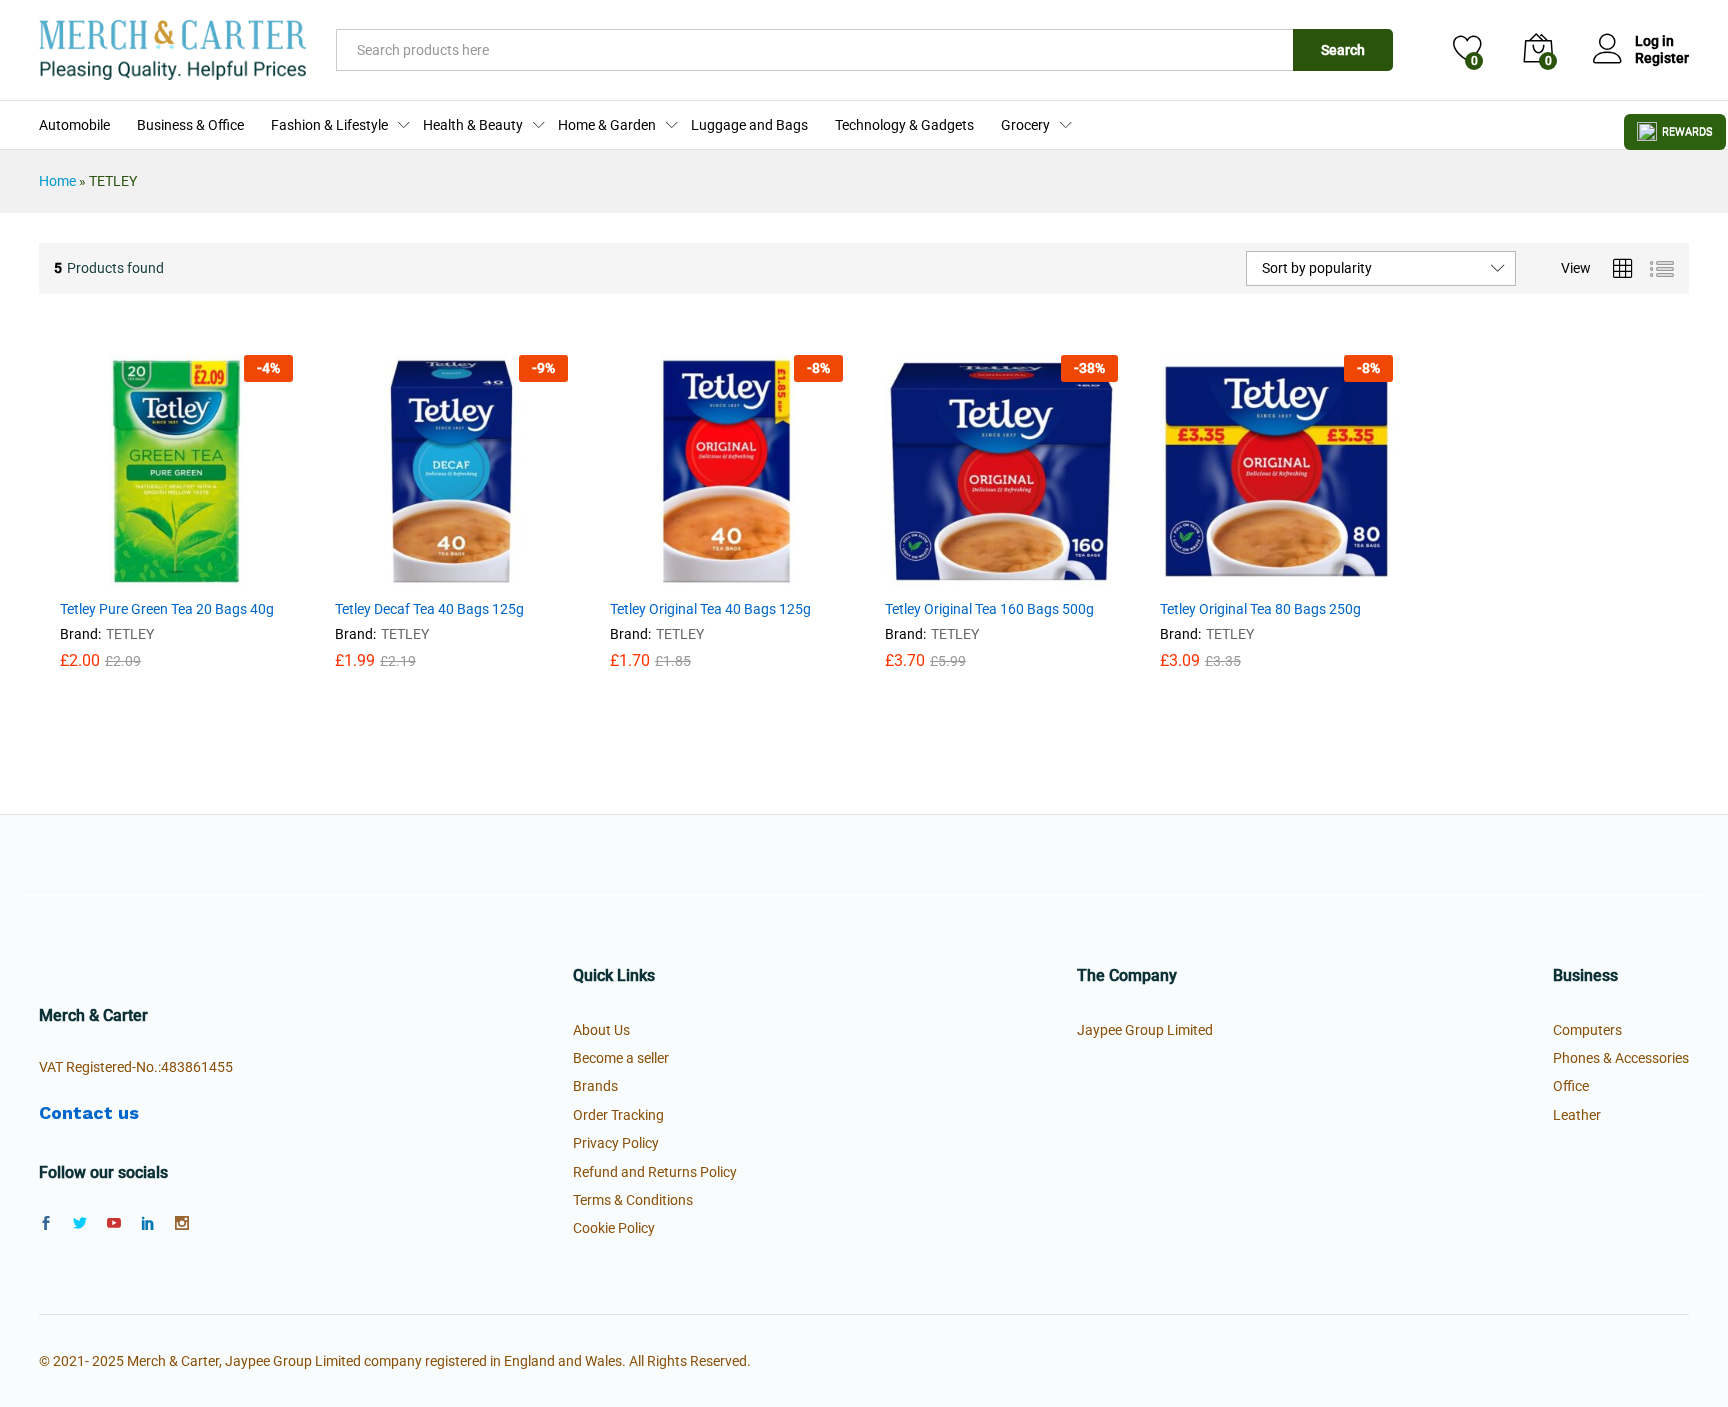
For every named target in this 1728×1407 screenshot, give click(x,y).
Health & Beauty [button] (473, 125)
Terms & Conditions (633, 1200)
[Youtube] (114, 1224)
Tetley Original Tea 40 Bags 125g (710, 609)
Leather (1577, 1115)
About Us (601, 1030)
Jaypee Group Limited (1145, 1030)
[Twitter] (80, 1224)
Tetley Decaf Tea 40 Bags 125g (429, 609)
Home (57, 181)
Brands (595, 1086)
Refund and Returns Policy (655, 1172)
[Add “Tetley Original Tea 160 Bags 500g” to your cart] (952, 576)
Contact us (89, 1112)
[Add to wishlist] (219, 576)
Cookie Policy (614, 1228)
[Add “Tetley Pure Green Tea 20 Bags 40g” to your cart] (127, 576)
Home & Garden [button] (607, 125)
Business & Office (190, 125)
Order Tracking (618, 1115)
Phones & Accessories (1621, 1058)
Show (1675, 132)
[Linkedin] (148, 1224)
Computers (1587, 1030)
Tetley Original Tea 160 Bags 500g (989, 609)
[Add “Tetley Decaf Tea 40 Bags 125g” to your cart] (402, 576)
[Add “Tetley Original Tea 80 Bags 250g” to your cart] (1227, 576)
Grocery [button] (1025, 125)
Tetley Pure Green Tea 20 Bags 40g (167, 609)
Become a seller (621, 1058)
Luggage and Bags (749, 125)
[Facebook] (46, 1224)
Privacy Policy (616, 1143)
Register (1662, 58)
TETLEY (130, 634)
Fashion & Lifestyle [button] (329, 125)
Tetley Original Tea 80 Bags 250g (1260, 609)
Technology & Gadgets (904, 125)
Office (1571, 1086)
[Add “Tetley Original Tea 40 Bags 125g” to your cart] (677, 576)
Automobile (74, 125)
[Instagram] (182, 1224)
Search (1343, 50)
